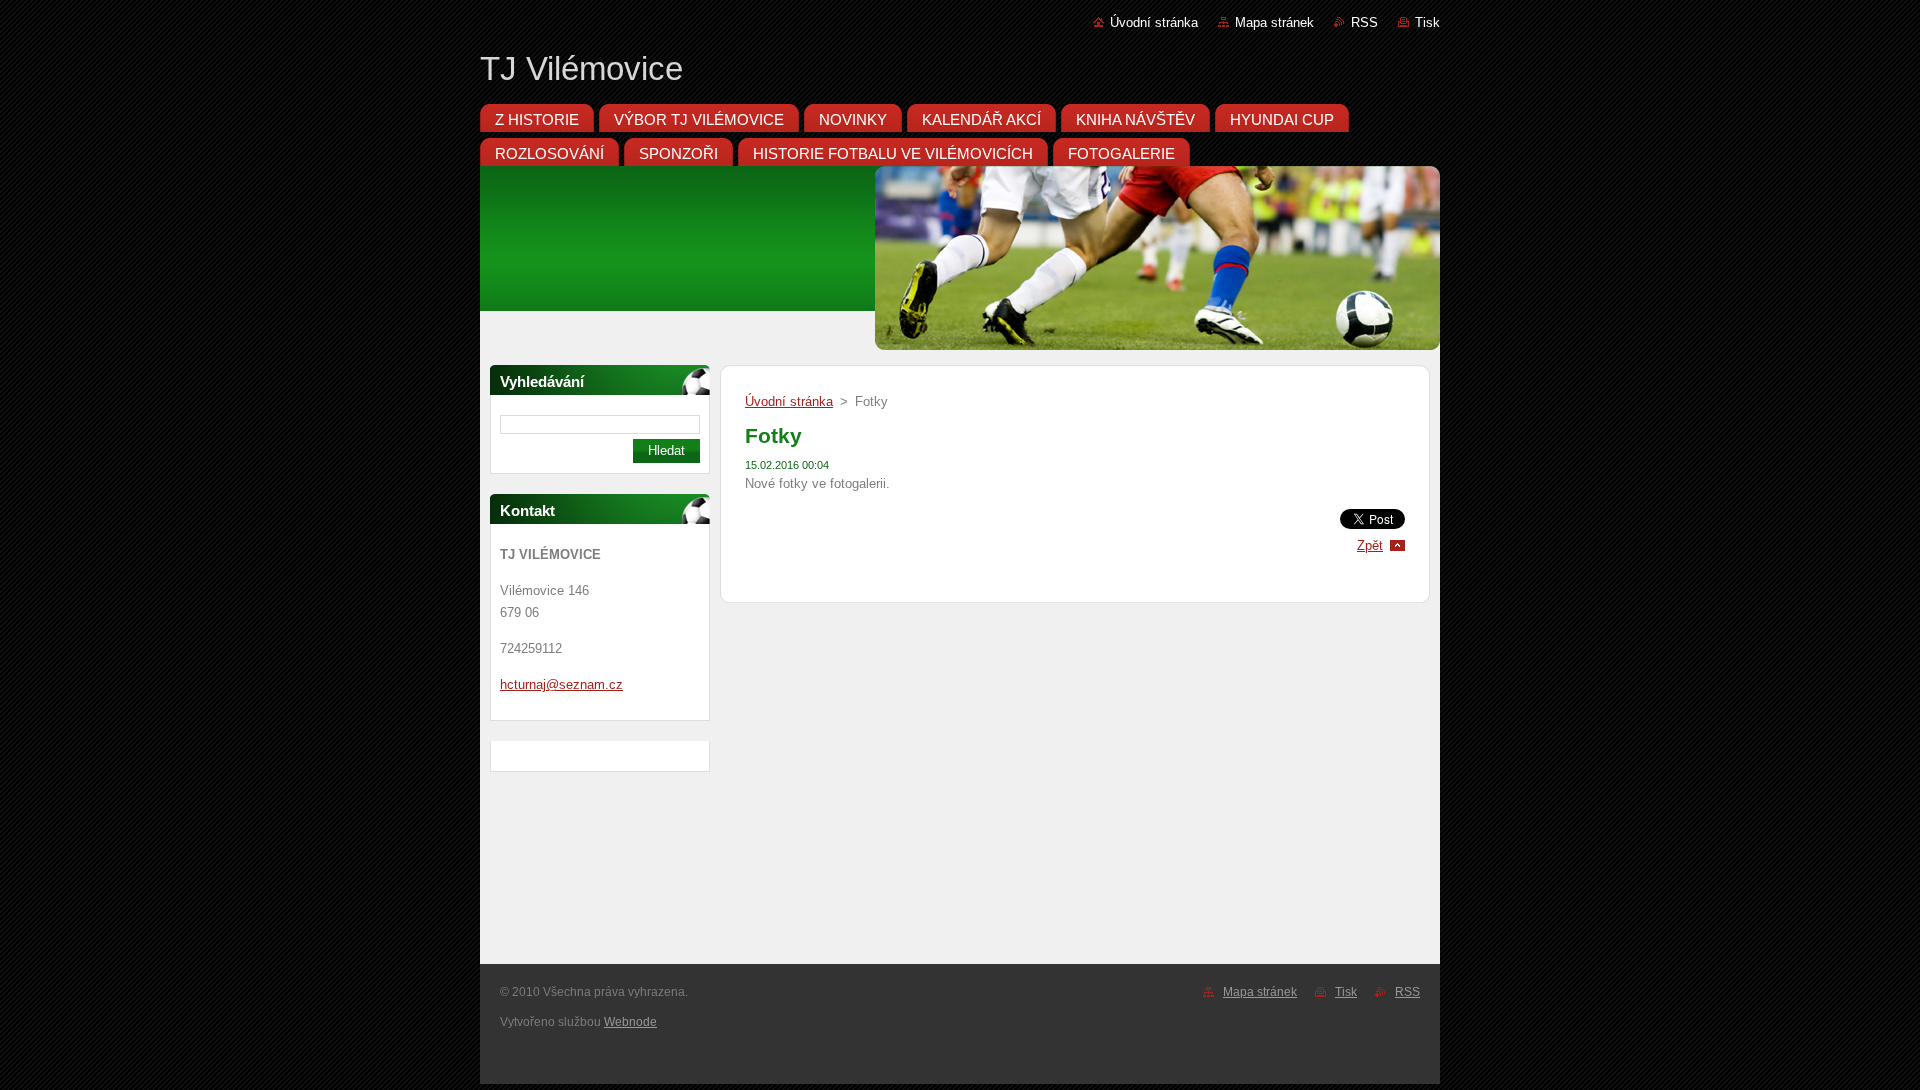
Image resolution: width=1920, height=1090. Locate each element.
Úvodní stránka (1154, 22)
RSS (1364, 22)
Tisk (1427, 22)
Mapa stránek (1274, 22)
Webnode (630, 1022)
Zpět (1370, 545)
